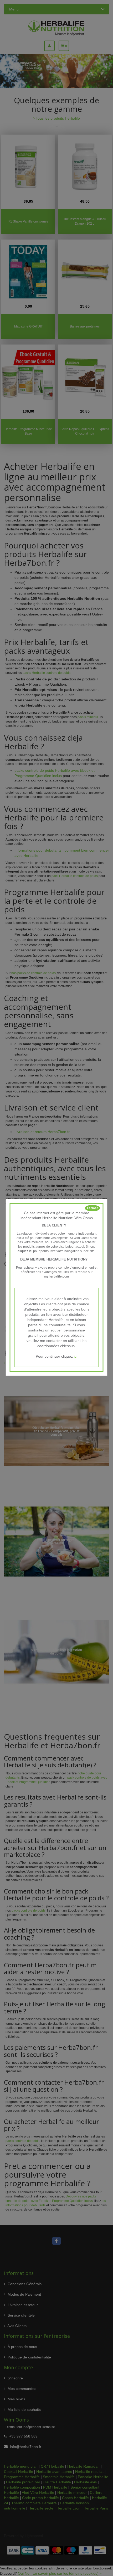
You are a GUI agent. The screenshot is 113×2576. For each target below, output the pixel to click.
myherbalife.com (56, 1276)
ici (76, 1356)
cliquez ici (25, 1251)
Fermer (93, 1208)
